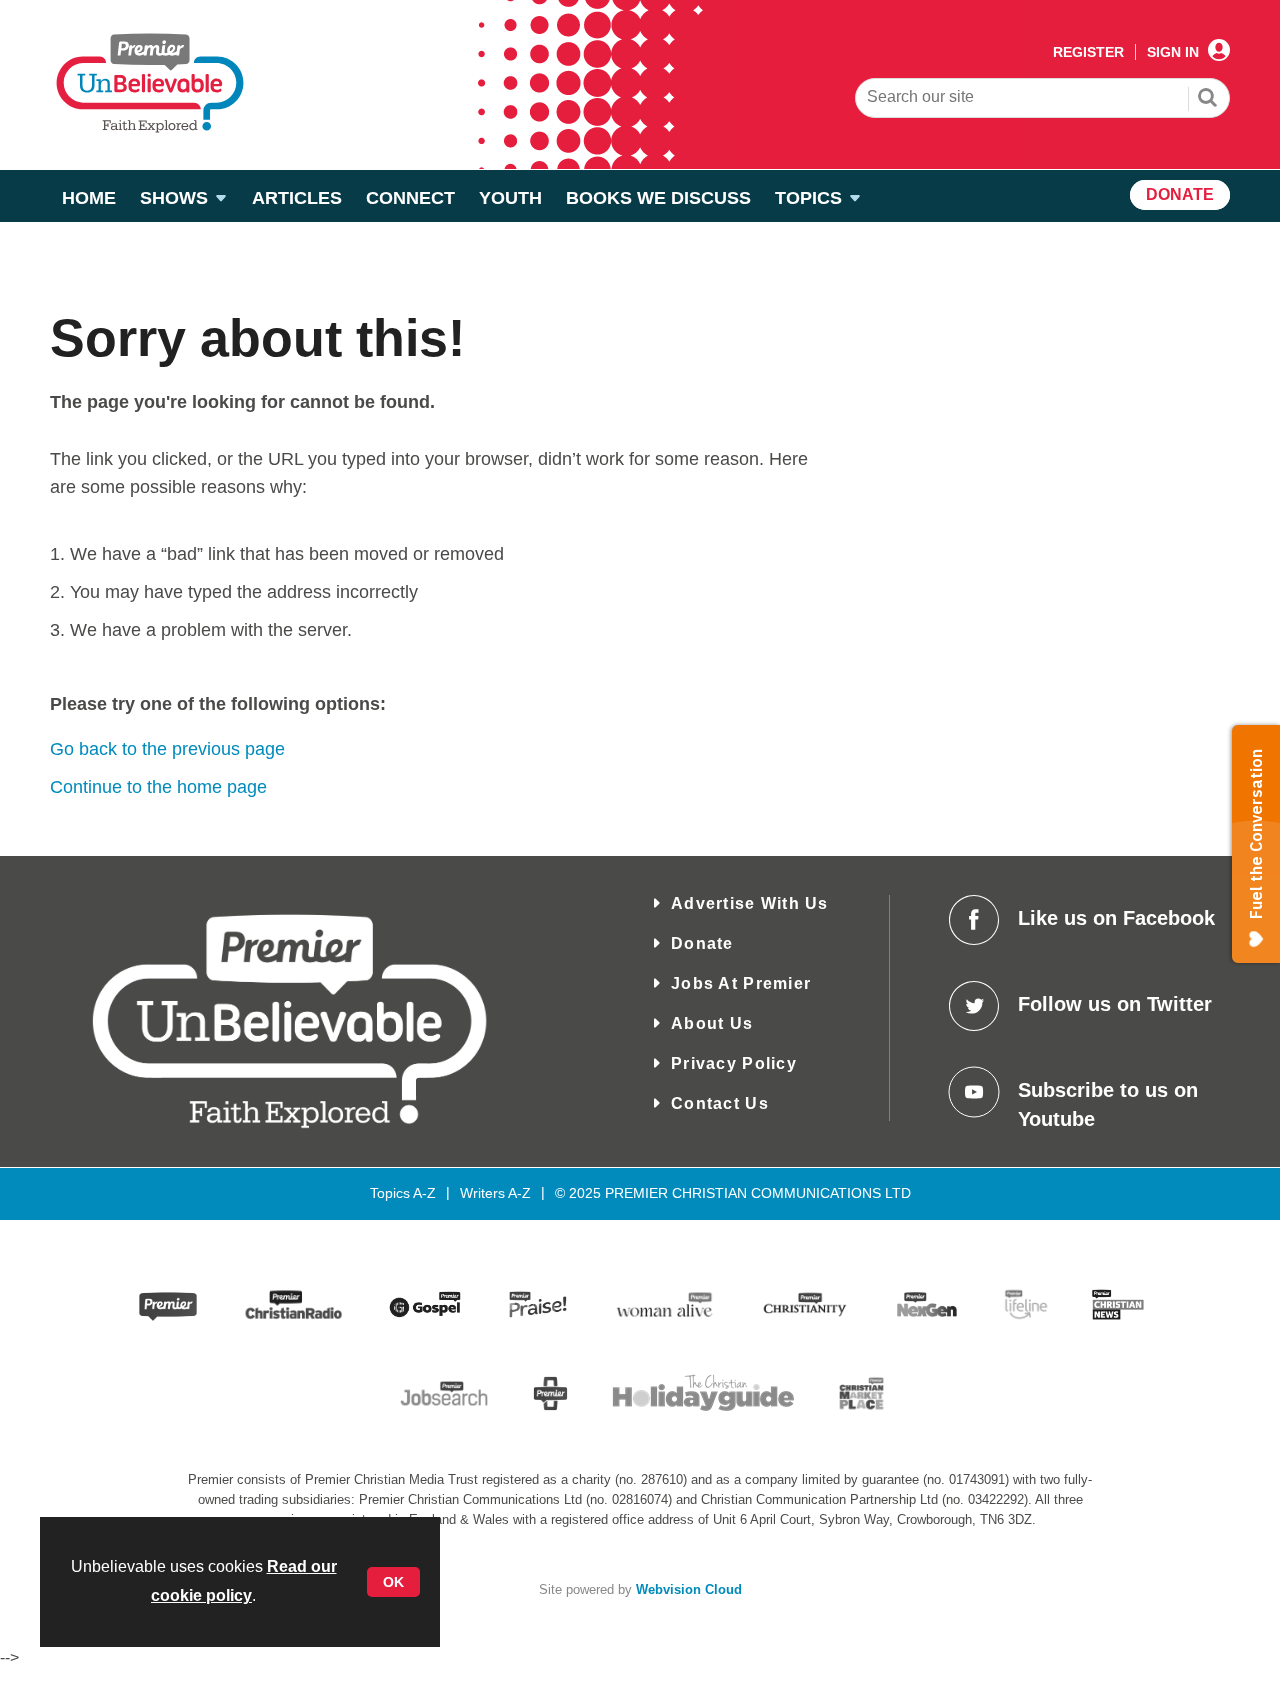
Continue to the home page (158, 787)
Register (1088, 52)
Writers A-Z (495, 1193)
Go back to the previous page (167, 749)
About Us (712, 1023)
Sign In (1173, 52)
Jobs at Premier (741, 983)
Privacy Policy (734, 1063)
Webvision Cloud (689, 1590)
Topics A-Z (403, 1193)
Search (1208, 100)
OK (393, 1582)
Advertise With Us (750, 903)
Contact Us (720, 1103)
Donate (702, 943)
